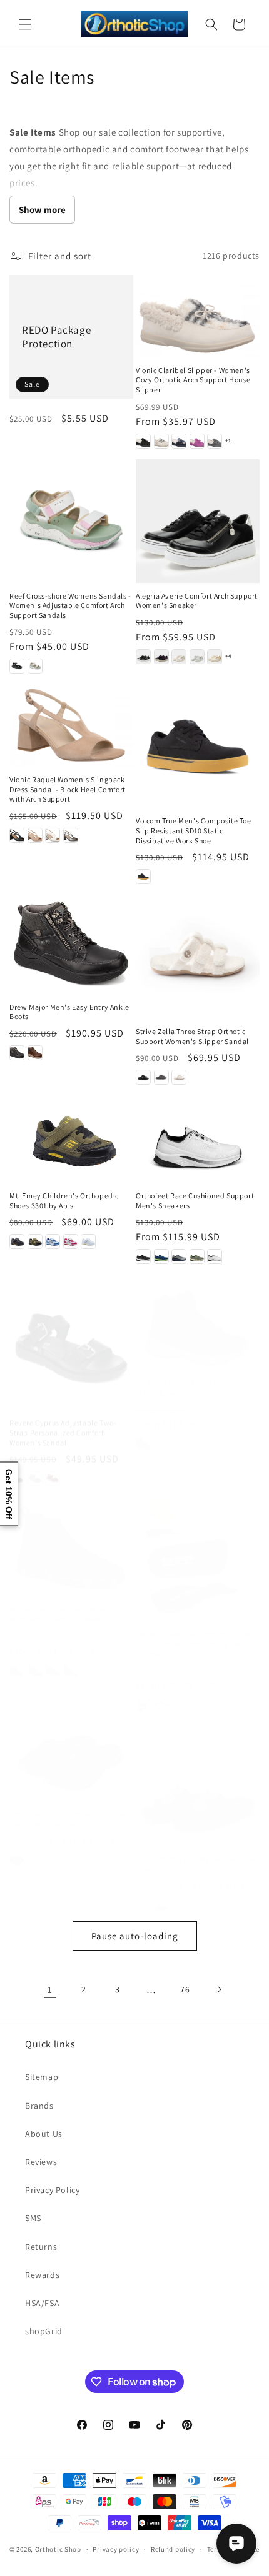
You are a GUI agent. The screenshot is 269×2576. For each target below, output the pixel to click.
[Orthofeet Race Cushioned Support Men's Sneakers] (198, 1139)
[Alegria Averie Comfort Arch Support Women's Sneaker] (198, 521)
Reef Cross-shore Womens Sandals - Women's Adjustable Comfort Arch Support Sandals (70, 605)
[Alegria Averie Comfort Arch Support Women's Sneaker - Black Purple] (161, 657)
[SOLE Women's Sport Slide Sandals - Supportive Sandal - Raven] (17, 1848)
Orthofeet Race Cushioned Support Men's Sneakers (195, 1201)
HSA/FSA (42, 2303)
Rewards (42, 2275)
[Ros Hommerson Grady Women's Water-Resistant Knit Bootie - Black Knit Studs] (35, 1658)
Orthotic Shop (58, 2549)
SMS (33, 2218)
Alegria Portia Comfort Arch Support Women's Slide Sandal (196, 1853)
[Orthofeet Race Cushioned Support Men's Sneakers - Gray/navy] (179, 1256)
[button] (25, 24)
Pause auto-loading (135, 1936)
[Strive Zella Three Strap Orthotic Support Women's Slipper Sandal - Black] (143, 1077)
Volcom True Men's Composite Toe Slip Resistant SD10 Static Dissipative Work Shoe (194, 830)
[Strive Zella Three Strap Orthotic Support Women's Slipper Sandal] (198, 957)
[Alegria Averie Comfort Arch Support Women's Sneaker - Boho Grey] (197, 657)
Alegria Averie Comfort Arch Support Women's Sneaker (197, 601)
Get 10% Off (9, 1494)
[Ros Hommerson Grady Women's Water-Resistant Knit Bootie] (71, 1534)
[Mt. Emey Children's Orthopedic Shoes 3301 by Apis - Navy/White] (53, 1241)
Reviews (41, 2162)
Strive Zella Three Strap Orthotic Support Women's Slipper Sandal (192, 1036)
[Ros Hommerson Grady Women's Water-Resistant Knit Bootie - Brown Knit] (53, 1658)
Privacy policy (116, 2549)
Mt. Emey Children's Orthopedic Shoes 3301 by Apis (64, 1201)
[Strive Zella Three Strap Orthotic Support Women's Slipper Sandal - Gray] (161, 1077)
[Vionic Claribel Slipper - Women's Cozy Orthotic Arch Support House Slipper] (198, 316)
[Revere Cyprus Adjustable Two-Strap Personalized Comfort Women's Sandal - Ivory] (35, 1467)
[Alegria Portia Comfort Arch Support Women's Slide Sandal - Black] (161, 1894)
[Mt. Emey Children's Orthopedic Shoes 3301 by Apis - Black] (17, 1241)
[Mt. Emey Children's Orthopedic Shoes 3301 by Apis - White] (88, 1241)
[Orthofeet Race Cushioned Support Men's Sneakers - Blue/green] (161, 1256)
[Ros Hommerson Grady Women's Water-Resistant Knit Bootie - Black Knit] (17, 1658)
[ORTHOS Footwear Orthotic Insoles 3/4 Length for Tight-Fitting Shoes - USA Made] (198, 1547)
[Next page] (219, 1989)
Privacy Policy (52, 2190)
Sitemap (42, 2077)
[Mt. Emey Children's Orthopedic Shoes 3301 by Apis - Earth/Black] (35, 1241)
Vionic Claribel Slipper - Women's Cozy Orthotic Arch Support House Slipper (193, 380)
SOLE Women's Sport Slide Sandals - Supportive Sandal (69, 1807)
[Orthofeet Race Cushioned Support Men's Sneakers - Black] (143, 1256)
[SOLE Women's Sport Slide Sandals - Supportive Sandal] (71, 1751)
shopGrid (44, 2331)
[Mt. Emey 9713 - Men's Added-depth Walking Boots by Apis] (198, 1316)
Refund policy (173, 2549)
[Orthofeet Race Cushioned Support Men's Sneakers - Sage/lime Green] (197, 1256)
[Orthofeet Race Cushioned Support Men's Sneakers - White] (215, 1256)
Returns (41, 2247)
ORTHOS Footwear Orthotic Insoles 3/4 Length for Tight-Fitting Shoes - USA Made (195, 1631)
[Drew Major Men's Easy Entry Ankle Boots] (71, 944)
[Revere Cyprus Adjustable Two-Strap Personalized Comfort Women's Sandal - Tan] (53, 1467)
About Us (44, 2134)
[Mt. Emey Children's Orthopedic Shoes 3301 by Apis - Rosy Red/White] (71, 1241)
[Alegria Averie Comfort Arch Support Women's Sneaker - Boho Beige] (179, 657)
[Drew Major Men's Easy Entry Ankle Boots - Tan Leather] (35, 1053)
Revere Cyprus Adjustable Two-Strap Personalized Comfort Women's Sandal (63, 1421)
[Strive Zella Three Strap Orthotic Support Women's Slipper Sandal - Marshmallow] (179, 1077)
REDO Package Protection (56, 337)
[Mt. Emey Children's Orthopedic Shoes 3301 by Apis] (71, 1139)
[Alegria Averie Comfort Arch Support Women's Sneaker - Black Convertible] (143, 657)
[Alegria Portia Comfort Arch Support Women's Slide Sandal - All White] (143, 1894)
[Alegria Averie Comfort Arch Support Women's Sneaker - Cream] (215, 657)
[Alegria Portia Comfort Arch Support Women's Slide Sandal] (198, 1773)
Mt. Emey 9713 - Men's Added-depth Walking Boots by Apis (198, 1375)
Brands (39, 2106)
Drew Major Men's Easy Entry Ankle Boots (69, 1012)
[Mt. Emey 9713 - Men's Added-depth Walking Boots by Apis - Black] (143, 1431)
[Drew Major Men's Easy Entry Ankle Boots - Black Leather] (17, 1053)
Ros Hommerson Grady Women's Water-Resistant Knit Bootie (65, 1602)
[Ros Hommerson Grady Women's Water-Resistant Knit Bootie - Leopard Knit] (71, 1658)
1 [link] (50, 1990)
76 (185, 1989)
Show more (42, 210)
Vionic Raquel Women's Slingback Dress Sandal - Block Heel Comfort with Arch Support (68, 789)
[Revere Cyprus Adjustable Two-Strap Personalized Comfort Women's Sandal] (71, 1336)
